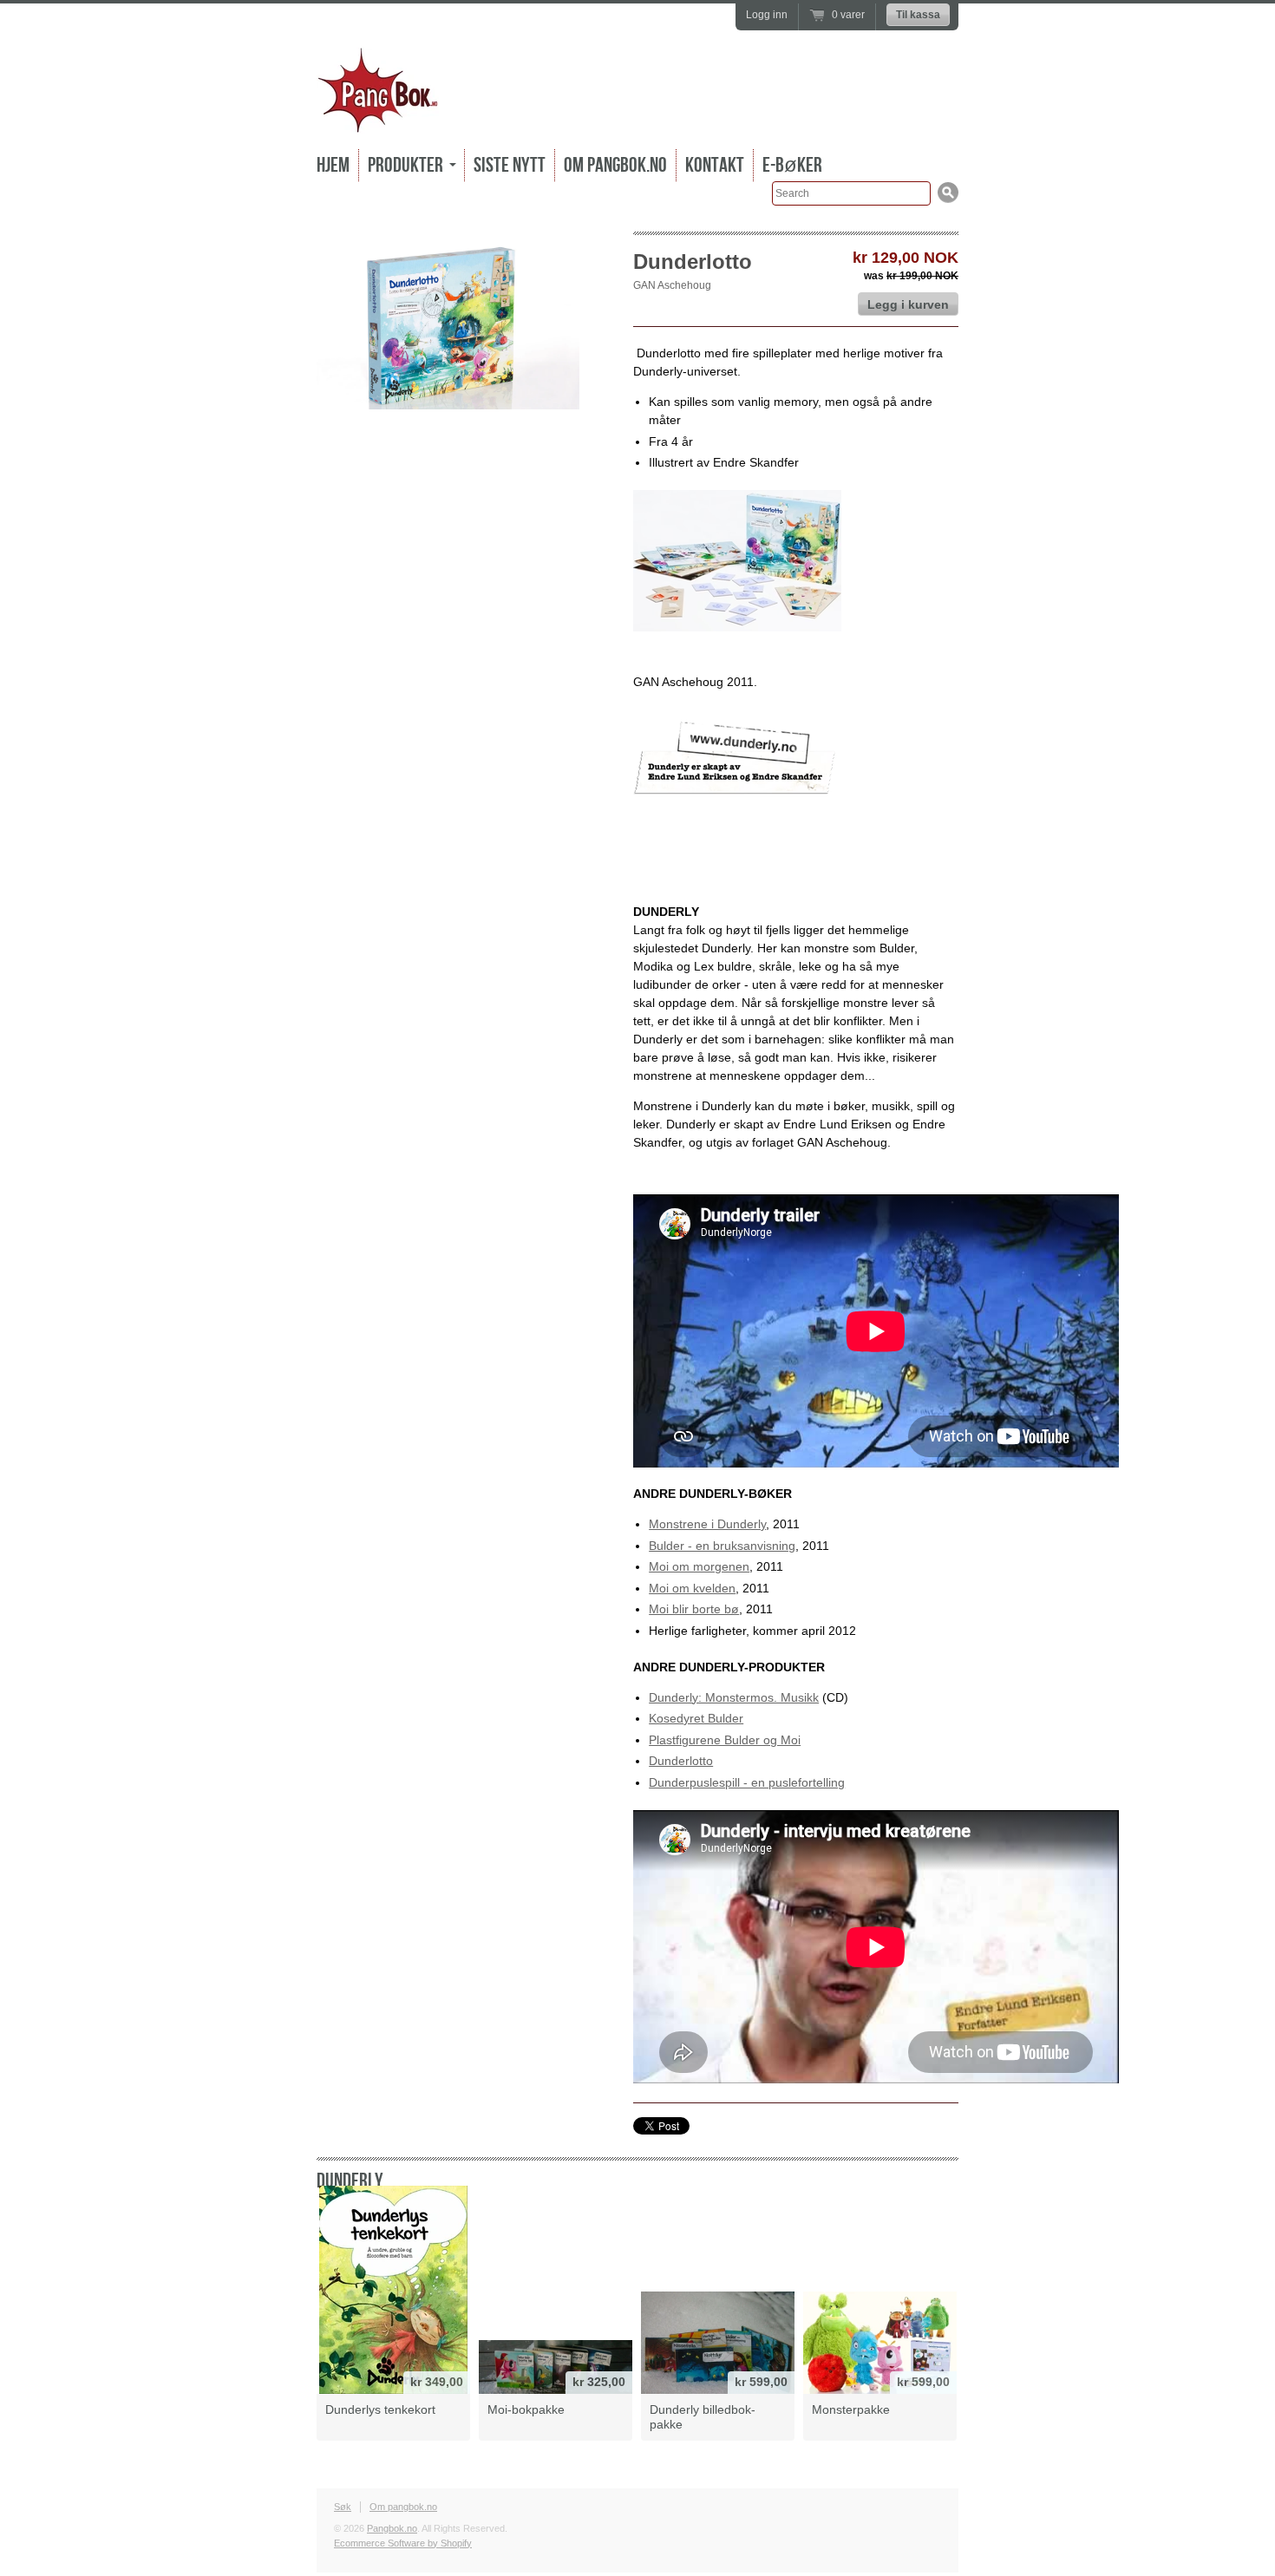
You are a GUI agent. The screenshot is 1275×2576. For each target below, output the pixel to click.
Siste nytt (510, 165)
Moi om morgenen (699, 1566)
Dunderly (350, 2181)
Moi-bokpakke (526, 2409)
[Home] (378, 121)
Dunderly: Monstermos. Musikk (734, 1697)
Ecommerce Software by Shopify (403, 2543)
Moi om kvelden (692, 1588)
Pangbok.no (392, 2528)
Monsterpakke (851, 2409)
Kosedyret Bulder (696, 1718)
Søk (343, 2507)
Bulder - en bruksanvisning (722, 1546)
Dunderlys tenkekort (380, 2409)
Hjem (333, 165)
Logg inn (767, 15)
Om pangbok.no (615, 165)
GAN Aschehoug (672, 285)
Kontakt (715, 165)
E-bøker (792, 165)
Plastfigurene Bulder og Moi (725, 1740)
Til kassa (918, 15)
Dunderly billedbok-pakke (703, 2417)
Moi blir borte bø (694, 1609)
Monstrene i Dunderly (707, 1524)
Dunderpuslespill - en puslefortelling (747, 1782)
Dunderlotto (681, 1761)
